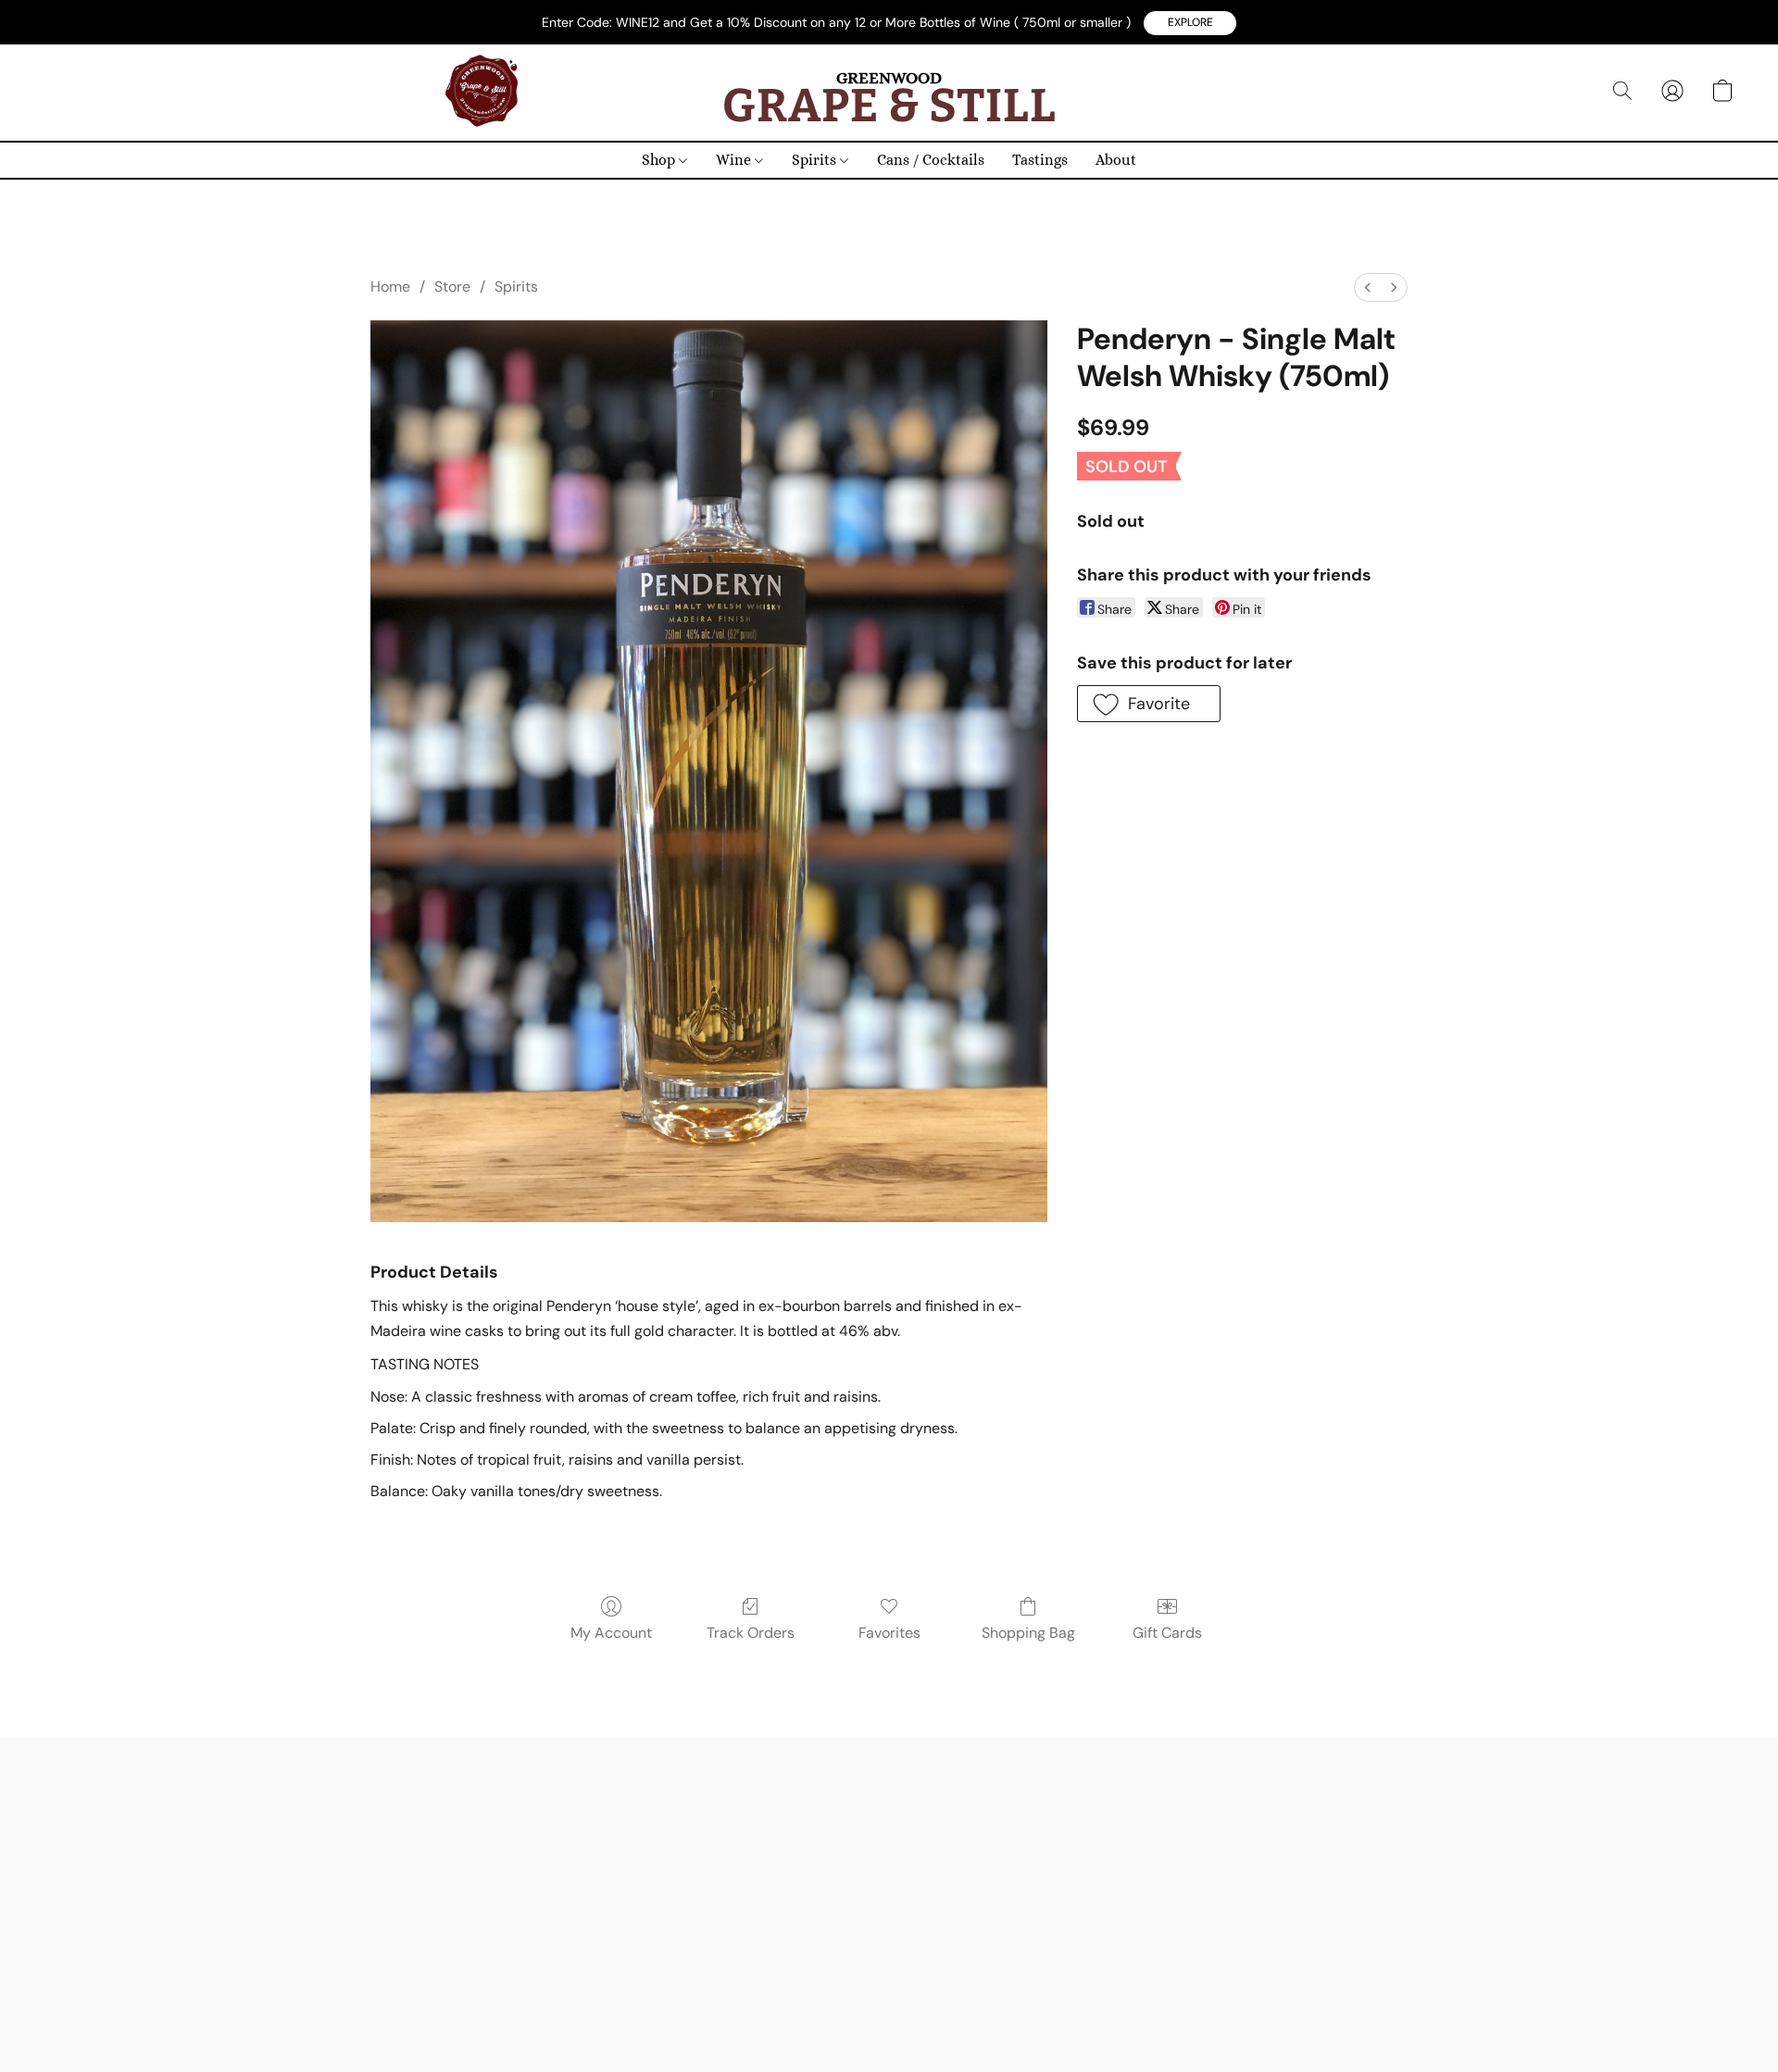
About (1116, 160)
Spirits (816, 160)
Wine (735, 160)
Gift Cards (1167, 1633)
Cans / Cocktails (931, 160)
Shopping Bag (1028, 1633)
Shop (660, 160)
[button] (1190, 23)
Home (390, 287)
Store (452, 287)
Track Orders (751, 1633)
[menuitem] (1368, 287)
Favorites (889, 1633)
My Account (611, 1633)
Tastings (1040, 160)
